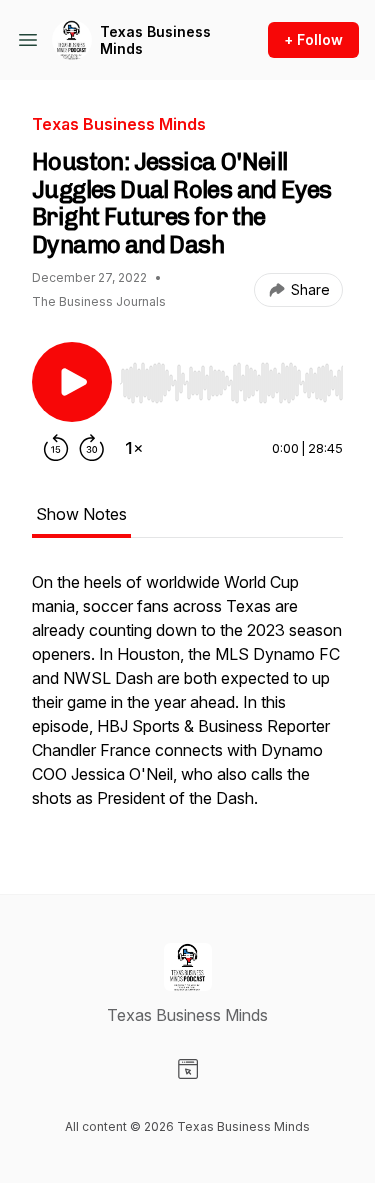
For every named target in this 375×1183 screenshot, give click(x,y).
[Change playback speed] (134, 448)
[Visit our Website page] (188, 1069)
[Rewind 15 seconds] (56, 448)
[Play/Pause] (72, 382)
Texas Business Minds (155, 40)
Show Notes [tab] (81, 514)
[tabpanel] (187, 700)
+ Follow (313, 39)
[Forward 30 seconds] (92, 448)
